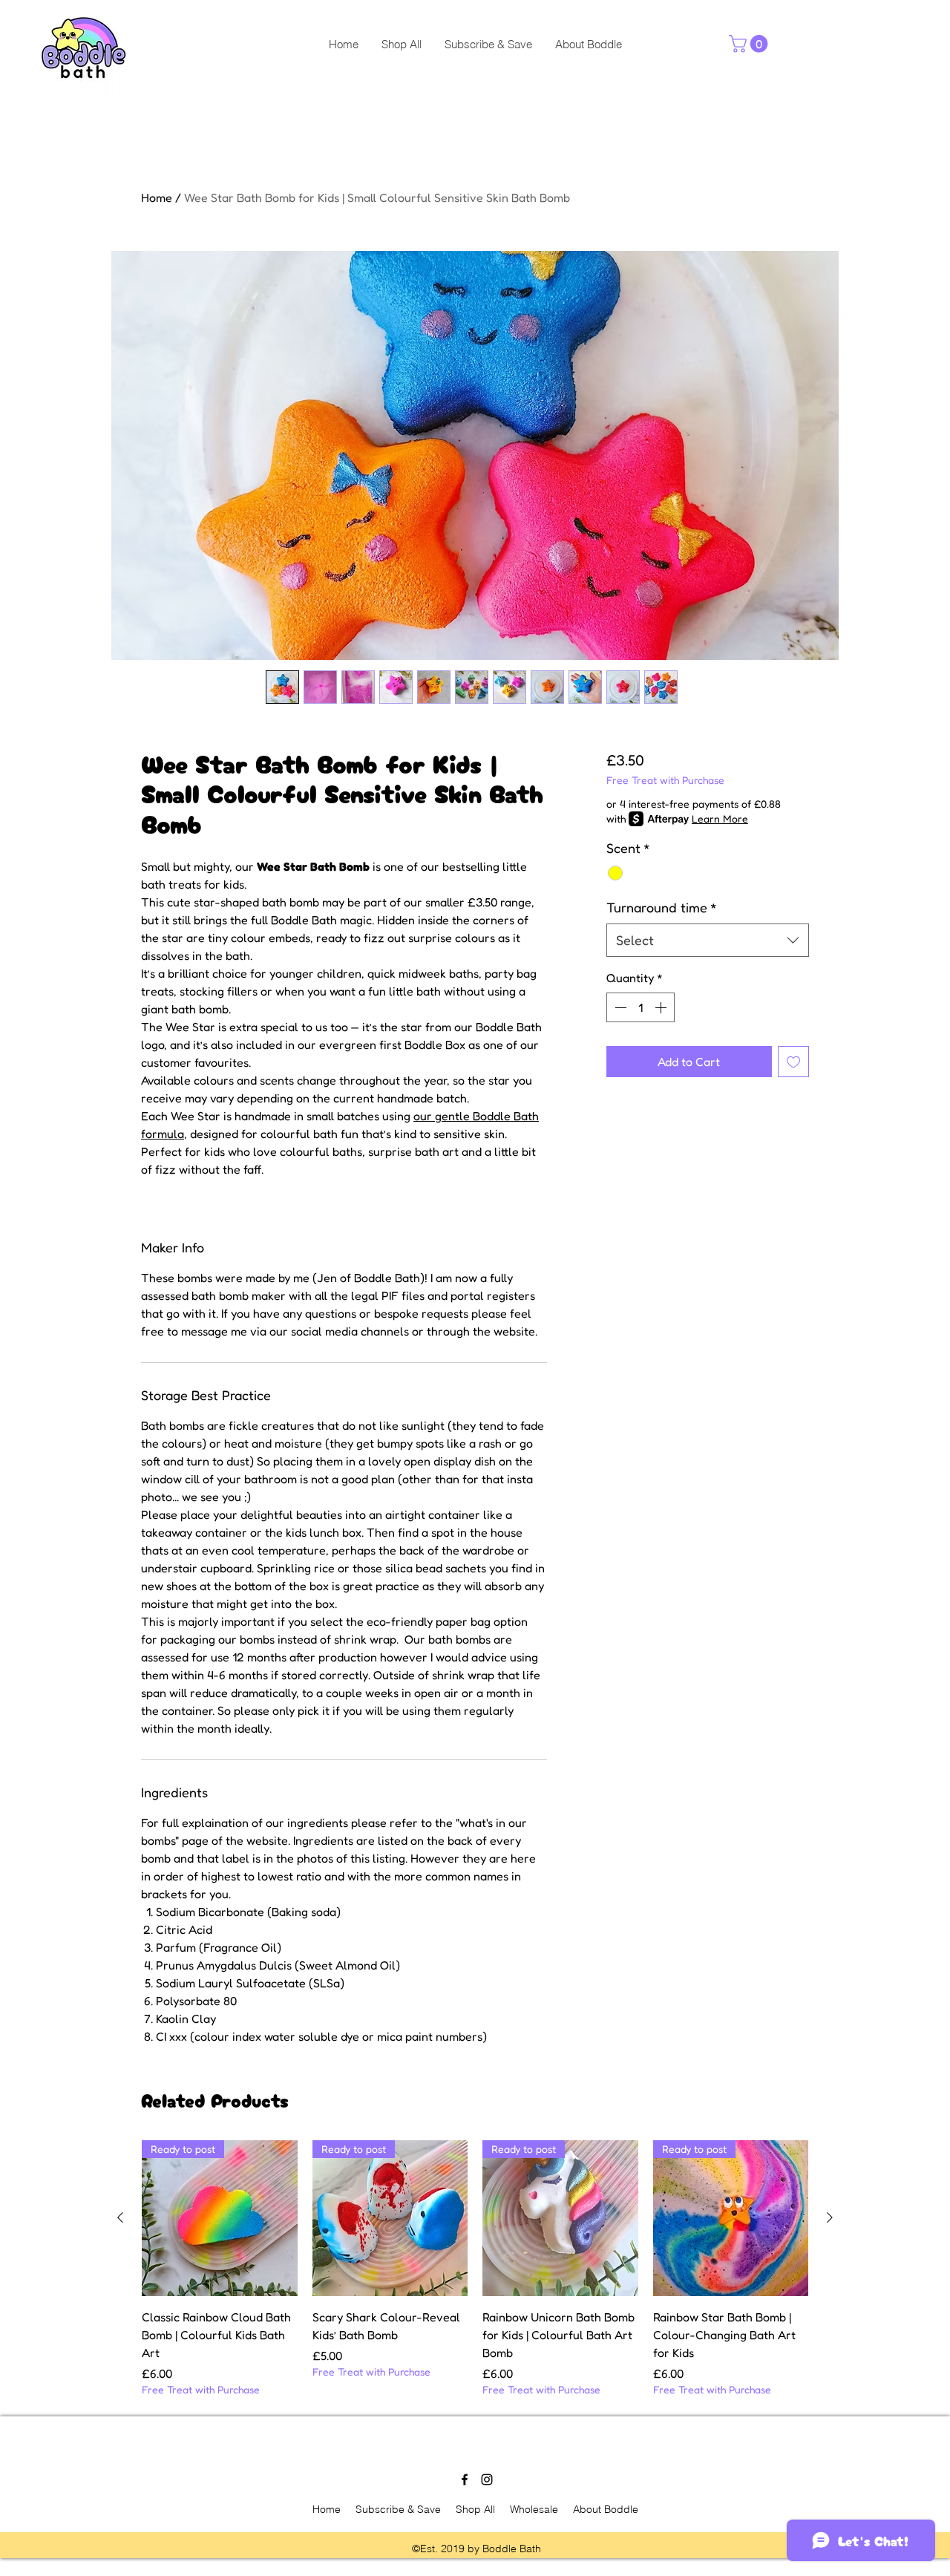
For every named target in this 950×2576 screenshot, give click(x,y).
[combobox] (708, 940)
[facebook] (465, 2479)
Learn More (720, 818)
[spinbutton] (641, 1007)
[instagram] (487, 2479)
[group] (475, 2268)
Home (157, 197)
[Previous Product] (120, 2217)
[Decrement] (619, 1007)
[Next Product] (830, 2217)
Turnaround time (662, 907)
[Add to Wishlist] (793, 1062)
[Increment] (662, 1007)
